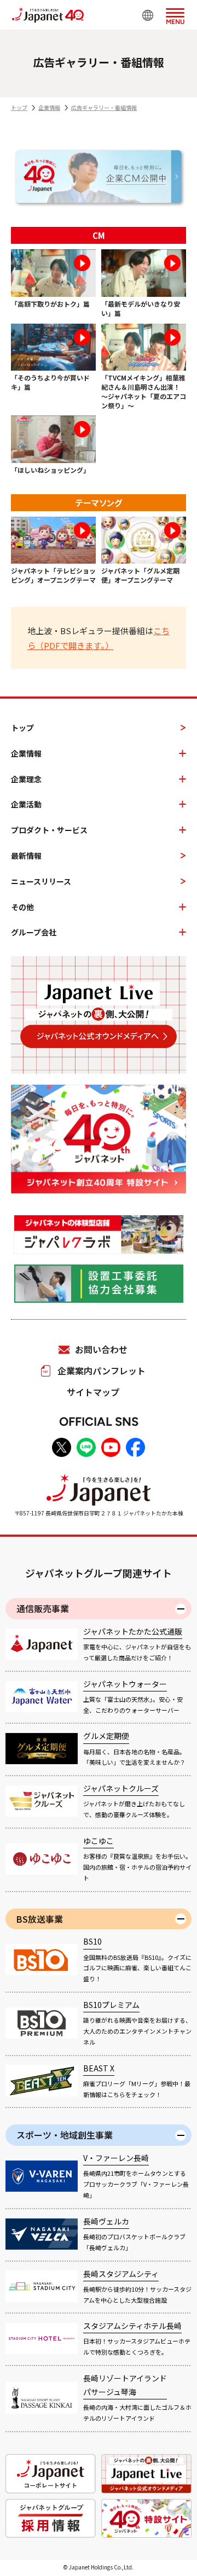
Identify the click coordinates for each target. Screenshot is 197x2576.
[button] (175, 14)
